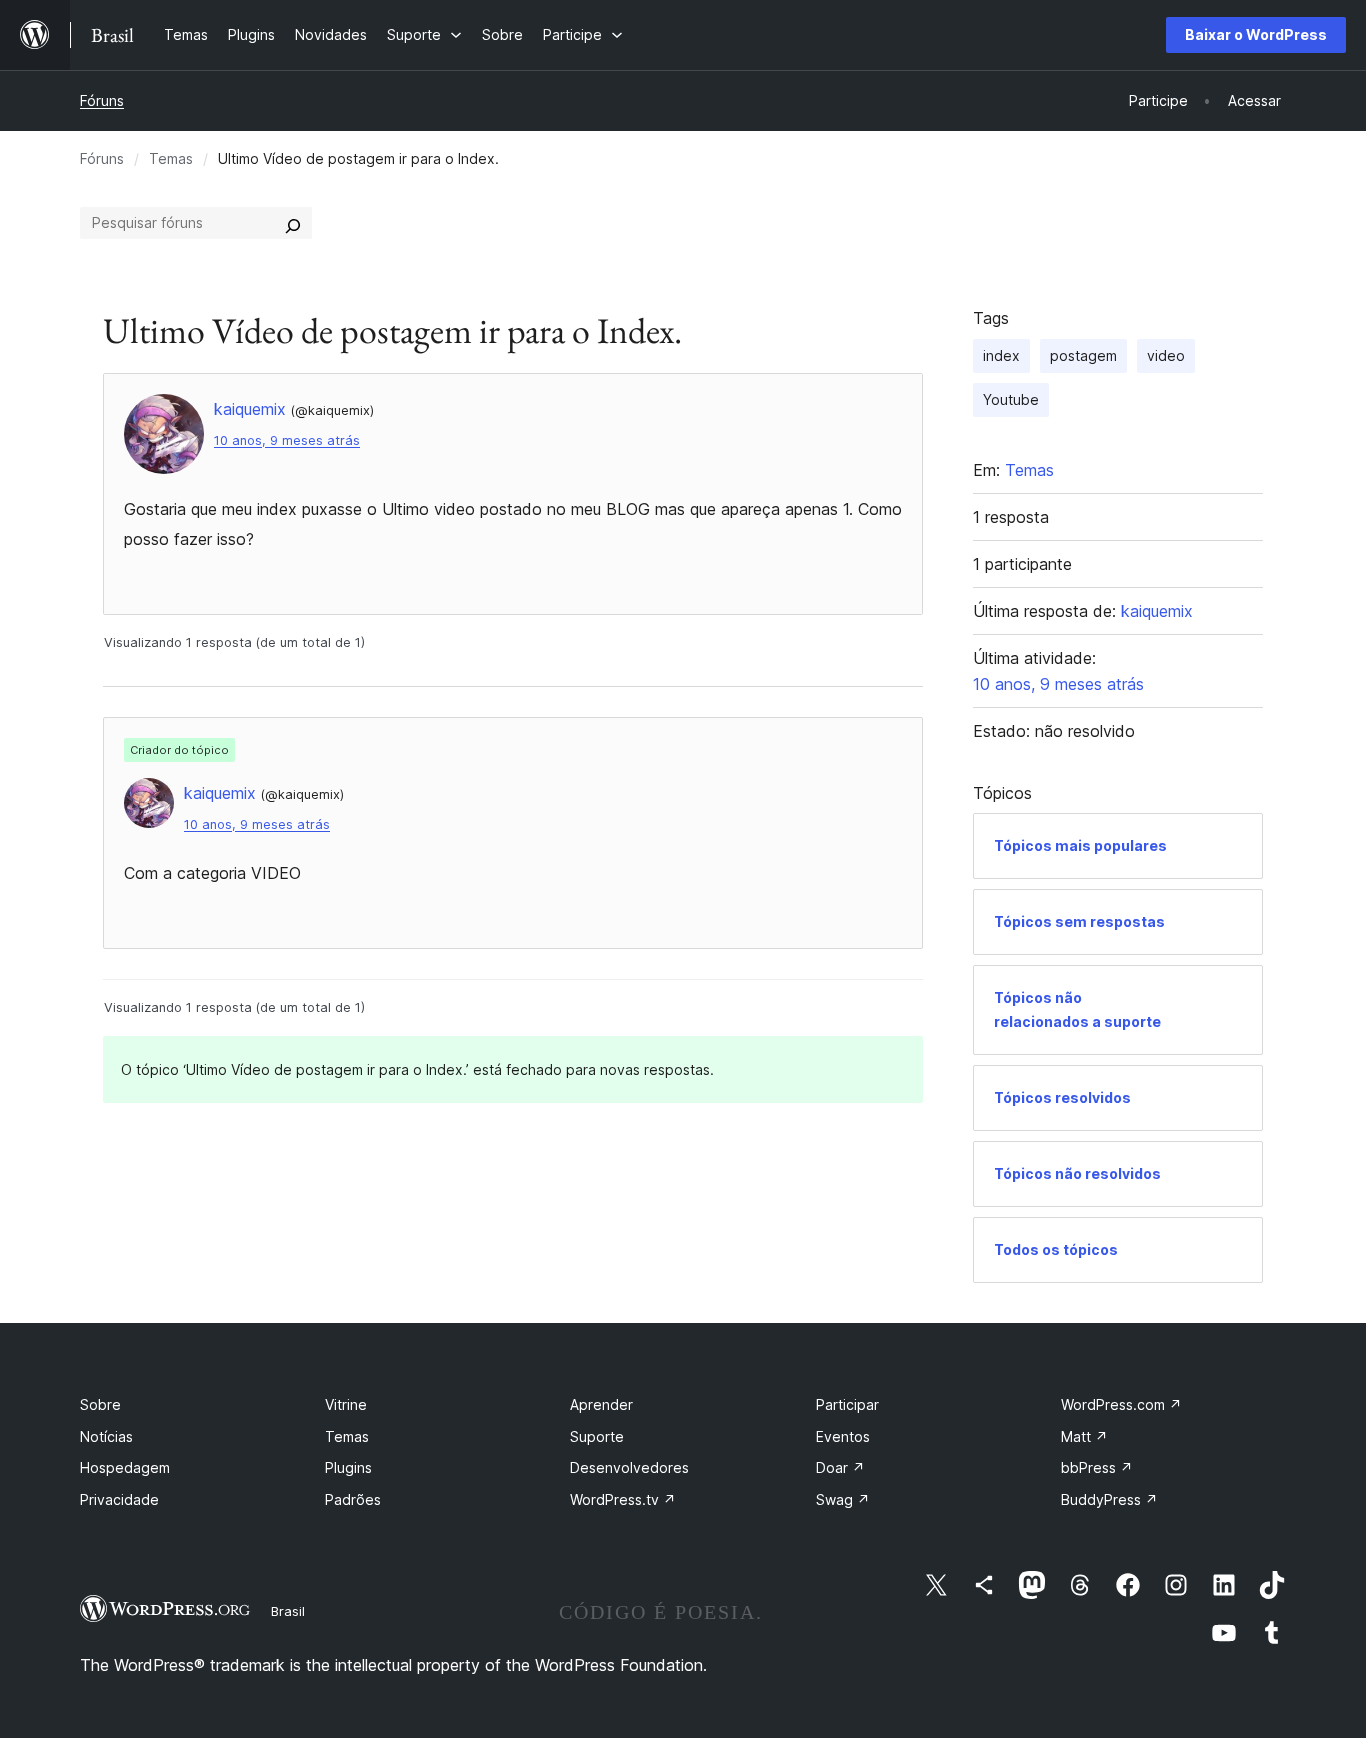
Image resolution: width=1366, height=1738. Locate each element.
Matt (1084, 1436)
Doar (840, 1467)
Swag (843, 1499)
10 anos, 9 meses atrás (287, 440)
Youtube (1011, 399)
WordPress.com (1121, 1404)
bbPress (1097, 1467)
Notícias (106, 1436)
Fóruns (102, 100)
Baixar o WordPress (1256, 34)
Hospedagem (125, 1467)
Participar (847, 1404)
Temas (171, 158)
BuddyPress (1109, 1499)
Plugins (348, 1467)
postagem (1083, 355)
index (1001, 355)
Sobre (100, 1404)
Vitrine (346, 1404)
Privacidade (119, 1499)
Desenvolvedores (629, 1467)
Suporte (597, 1436)
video (1166, 355)
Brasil (288, 1611)
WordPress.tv (623, 1499)
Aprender (601, 1404)
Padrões (353, 1499)
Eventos (843, 1436)
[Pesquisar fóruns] (293, 223)
